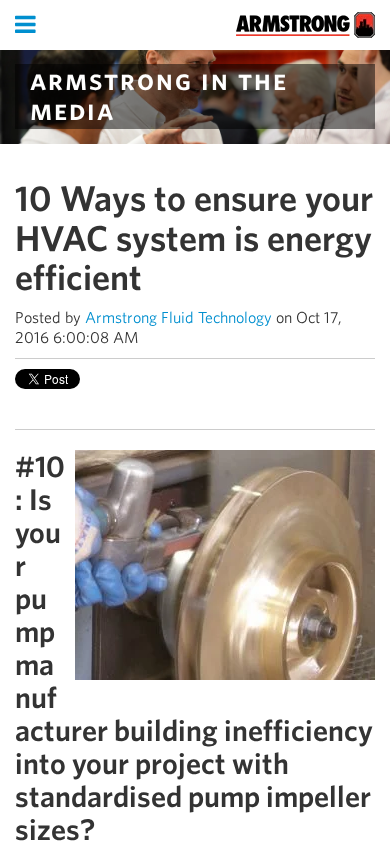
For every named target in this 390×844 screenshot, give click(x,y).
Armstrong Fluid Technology (178, 317)
